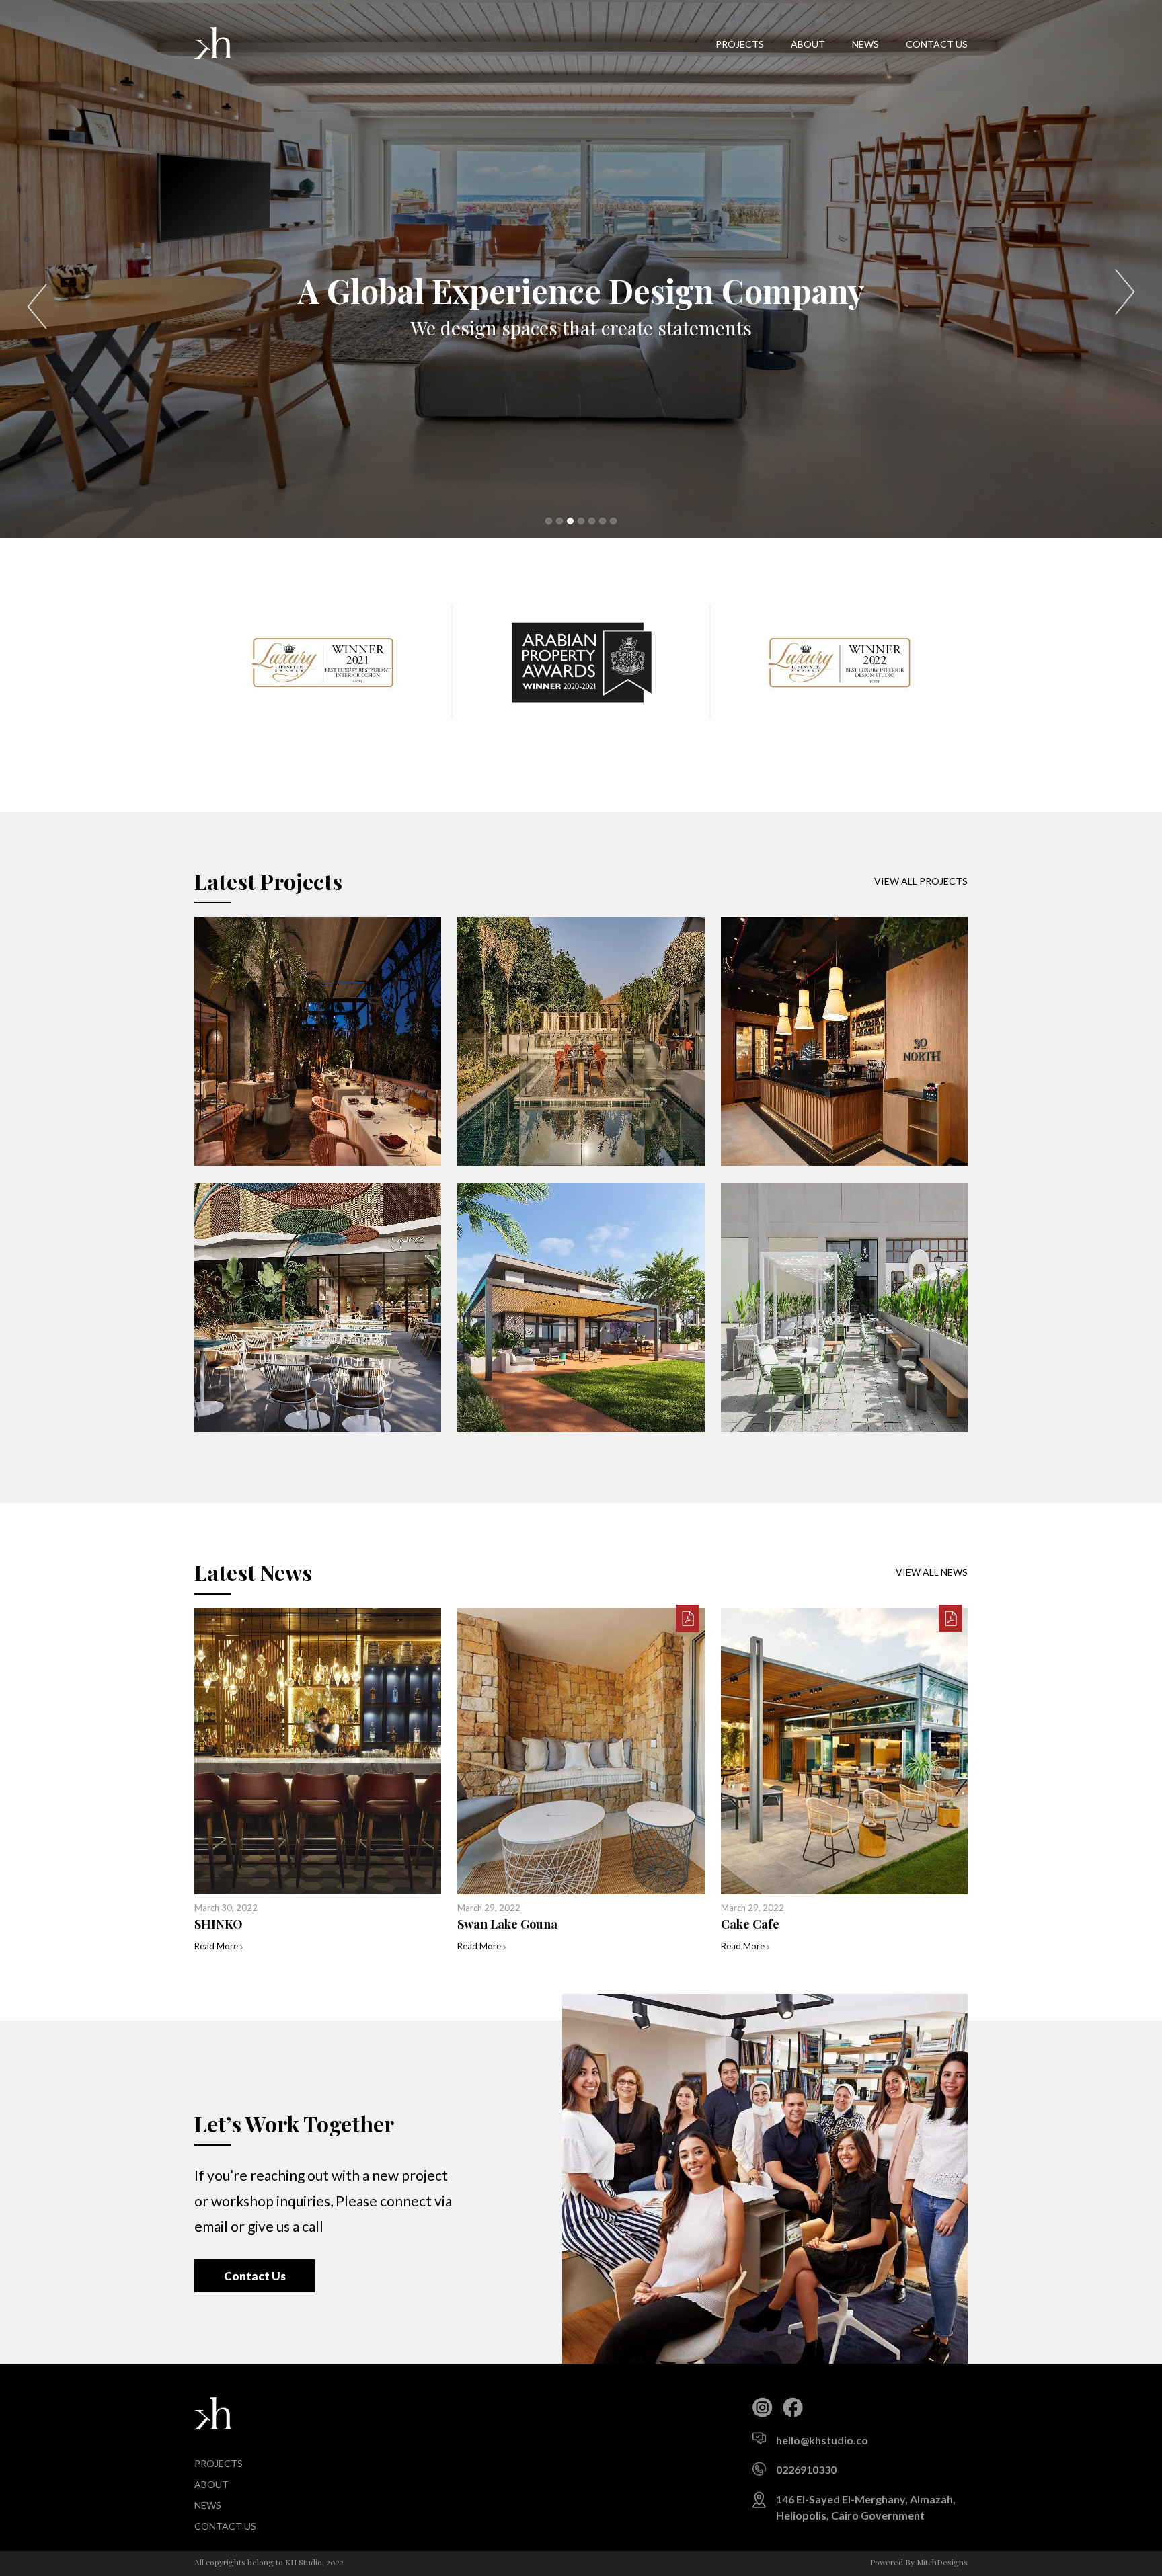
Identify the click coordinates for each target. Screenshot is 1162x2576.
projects (740, 44)
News (865, 44)
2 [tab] (559, 521)
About (808, 44)
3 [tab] (570, 521)
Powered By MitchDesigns (919, 2562)
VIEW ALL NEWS (932, 1572)
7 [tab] (613, 521)
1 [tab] (549, 521)
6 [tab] (603, 521)
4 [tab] (581, 521)
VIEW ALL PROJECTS (921, 881)
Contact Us (255, 2276)
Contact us (937, 44)
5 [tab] (592, 521)
